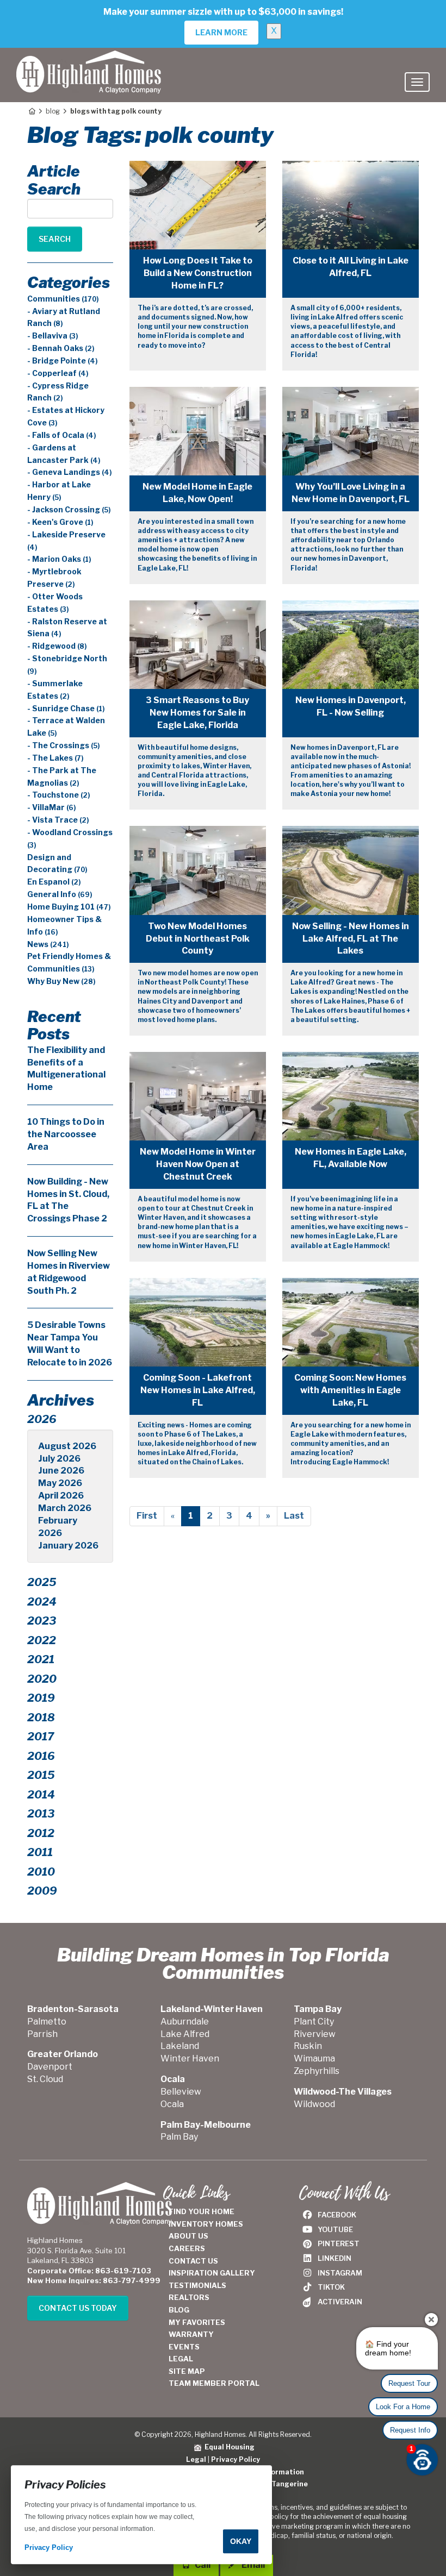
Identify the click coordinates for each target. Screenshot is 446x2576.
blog (53, 111)
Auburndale (185, 2022)
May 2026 (60, 1483)
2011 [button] (40, 1852)
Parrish (42, 2034)
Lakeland (180, 2046)
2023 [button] (42, 1621)
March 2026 (65, 1508)
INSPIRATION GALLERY (212, 2273)
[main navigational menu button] (417, 82)
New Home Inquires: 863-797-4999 (94, 2280)
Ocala (172, 2104)
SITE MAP (187, 2371)
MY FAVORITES (197, 2322)
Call (202, 2565)
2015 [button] (41, 1775)
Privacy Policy (236, 2459)
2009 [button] (42, 1891)
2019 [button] (41, 1698)
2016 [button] (41, 1756)
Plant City (314, 2022)
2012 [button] (41, 1833)
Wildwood (314, 2104)
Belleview (181, 2092)
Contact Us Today (78, 2308)
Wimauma (314, 2058)
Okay (241, 2541)
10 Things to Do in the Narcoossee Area (66, 1134)
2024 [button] (42, 1602)
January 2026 (68, 1546)
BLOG (179, 2310)
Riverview (315, 2034)
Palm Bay (179, 2137)
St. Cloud (45, 2079)
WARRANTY (191, 2334)
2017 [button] (41, 1737)
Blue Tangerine (281, 2484)
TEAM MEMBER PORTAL (214, 2383)
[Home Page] (31, 111)
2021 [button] (41, 1659)
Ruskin (308, 2046)
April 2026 (61, 1496)
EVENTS (184, 2347)
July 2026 (59, 1459)
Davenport (50, 2067)
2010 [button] (41, 1872)
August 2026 (67, 1446)
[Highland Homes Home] (89, 61)
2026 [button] (42, 1419)
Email (252, 2565)
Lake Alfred (185, 2034)
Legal (196, 2459)
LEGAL (181, 2359)
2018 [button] (41, 1718)
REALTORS (189, 2297)
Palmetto (47, 2022)
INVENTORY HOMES (206, 2224)
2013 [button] (41, 1814)
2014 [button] (41, 1795)
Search (55, 239)
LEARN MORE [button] (221, 32)
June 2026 (61, 1471)
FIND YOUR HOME (202, 2211)
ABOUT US (188, 2236)
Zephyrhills (317, 2071)
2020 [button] (42, 1679)
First (147, 1516)
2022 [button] (42, 1640)
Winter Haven (190, 2058)
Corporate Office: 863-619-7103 (89, 2271)
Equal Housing (228, 2447)
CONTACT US (193, 2261)
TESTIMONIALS (197, 2285)
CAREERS (187, 2248)
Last (294, 1516)
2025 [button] (42, 1582)
